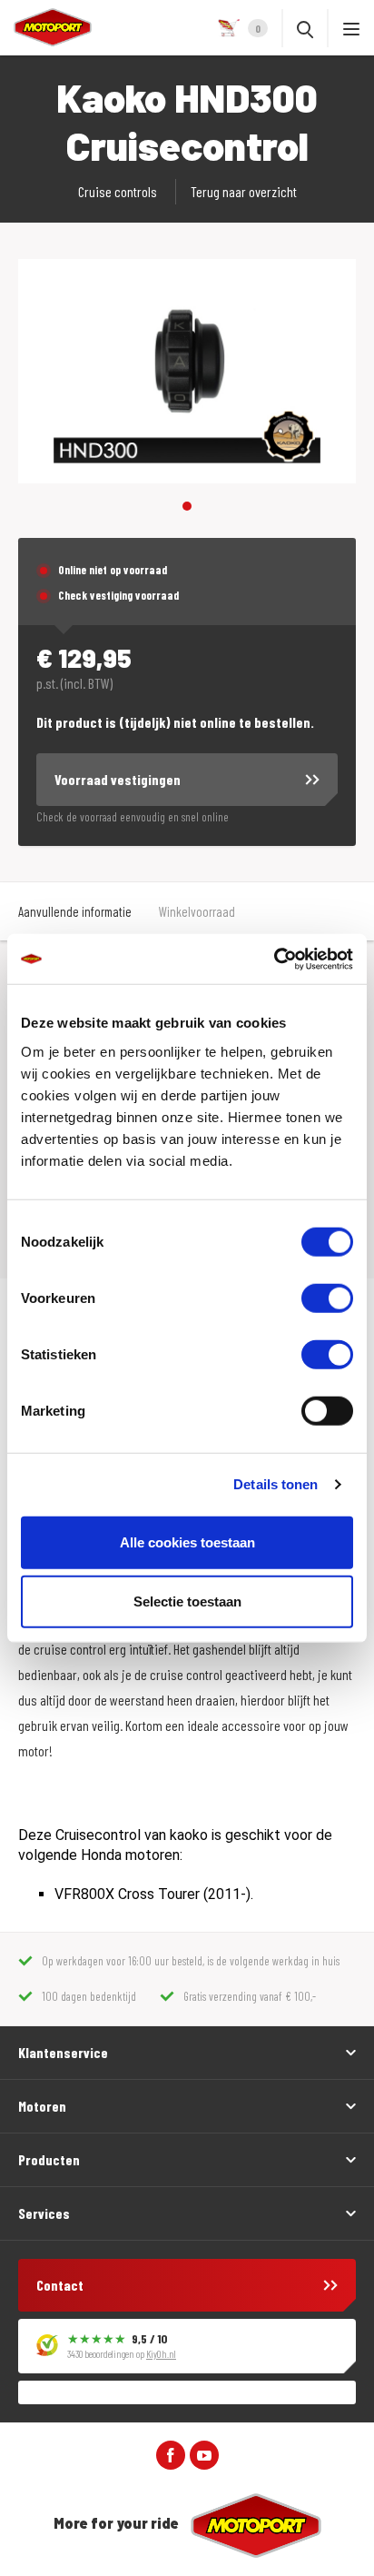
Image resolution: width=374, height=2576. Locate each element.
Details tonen (276, 1484)
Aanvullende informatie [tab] (75, 911)
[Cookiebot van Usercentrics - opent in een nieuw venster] (274, 959)
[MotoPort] (46, 27)
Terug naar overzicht (244, 191)
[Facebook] (171, 2454)
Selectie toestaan (187, 1601)
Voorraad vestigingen (118, 779)
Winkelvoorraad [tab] (197, 911)
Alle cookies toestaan (187, 1542)
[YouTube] (204, 2454)
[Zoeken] (305, 28)
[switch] (327, 1298)
